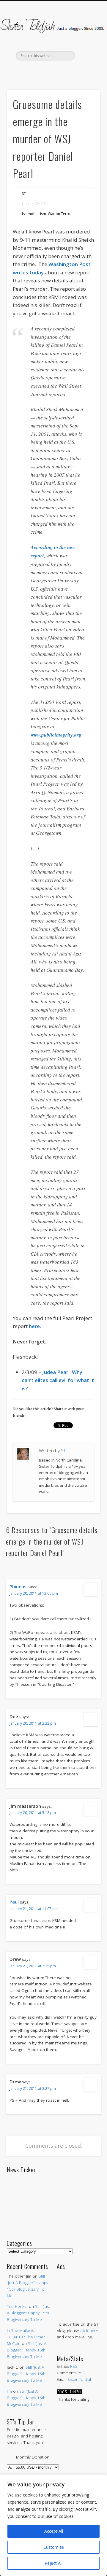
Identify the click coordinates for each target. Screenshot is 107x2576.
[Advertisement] (78, 2290)
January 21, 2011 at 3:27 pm (33, 2088)
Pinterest (53, 71)
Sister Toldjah (80, 2379)
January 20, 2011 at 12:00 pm (34, 1593)
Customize (54, 2547)
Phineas (18, 1586)
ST (24, 194)
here (34, 1326)
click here (89, 2331)
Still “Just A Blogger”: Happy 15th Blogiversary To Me (28, 2313)
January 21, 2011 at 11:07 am (34, 1909)
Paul (14, 1902)
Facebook (28, 71)
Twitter (40, 71)
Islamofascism (34, 214)
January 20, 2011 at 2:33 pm (33, 1723)
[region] (53, 2525)
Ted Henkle (17, 2306)
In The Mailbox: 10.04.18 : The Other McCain (26, 2337)
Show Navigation (86, 53)
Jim (9, 2391)
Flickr (65, 71)
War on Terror (60, 214)
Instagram (78, 71)
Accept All (54, 2531)
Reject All (53, 2563)
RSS (74, 2366)
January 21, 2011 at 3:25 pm (33, 1966)
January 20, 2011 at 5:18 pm (33, 1813)
